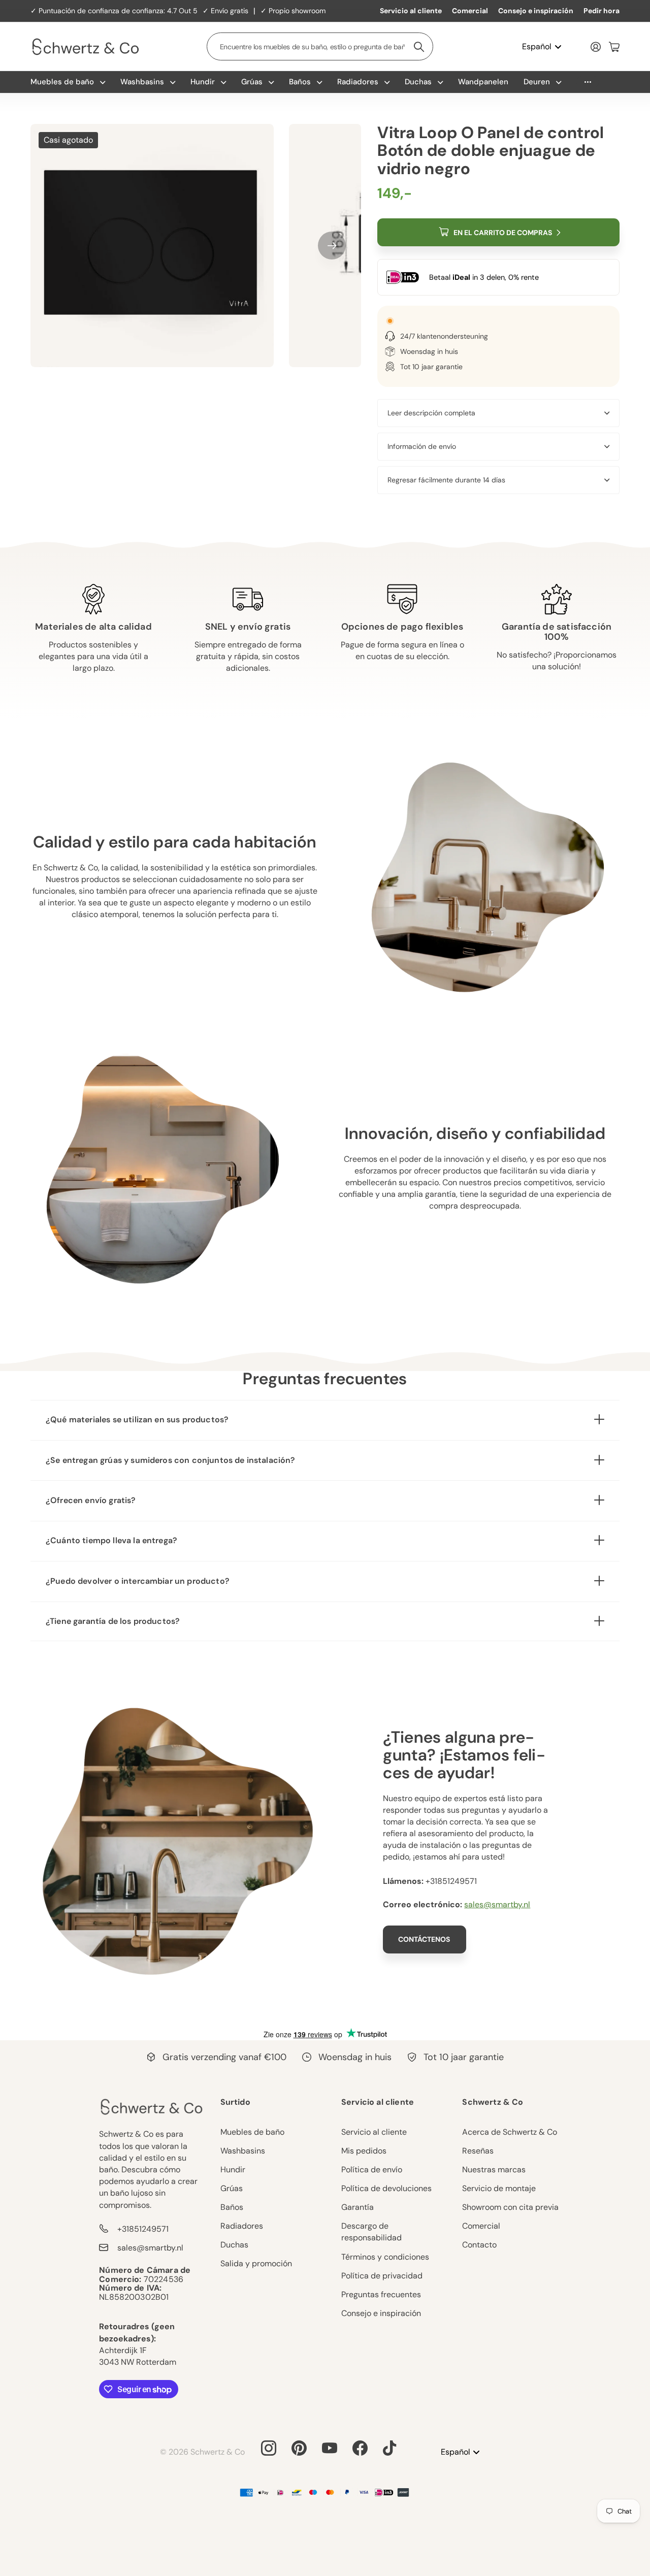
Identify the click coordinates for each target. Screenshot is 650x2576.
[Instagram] (269, 2448)
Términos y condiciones (385, 2257)
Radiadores (358, 82)
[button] (332, 246)
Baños (300, 82)
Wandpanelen (483, 82)
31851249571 (453, 1881)
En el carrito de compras (503, 233)
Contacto (479, 2245)
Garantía (357, 2207)
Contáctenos (425, 1939)
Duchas (418, 82)
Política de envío (372, 2170)
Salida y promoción (256, 2263)
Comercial (470, 11)
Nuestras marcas (494, 2170)
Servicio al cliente (411, 11)
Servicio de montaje (499, 2188)
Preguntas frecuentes (381, 2294)
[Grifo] (389, 2448)
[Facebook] (360, 2448)
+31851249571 (143, 2229)
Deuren (537, 82)
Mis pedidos (364, 2151)
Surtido (235, 2102)
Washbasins (142, 82)
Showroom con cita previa (510, 2207)
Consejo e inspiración (536, 11)
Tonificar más (588, 82)
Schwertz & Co (493, 2102)
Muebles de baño (62, 82)
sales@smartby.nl (497, 1904)
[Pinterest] (299, 2448)
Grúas (252, 82)
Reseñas (478, 2151)
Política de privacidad (382, 2276)
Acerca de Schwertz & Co (510, 2132)
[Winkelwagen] (614, 47)
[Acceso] (596, 47)
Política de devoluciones (386, 2188)
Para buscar (419, 46)
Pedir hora (602, 11)
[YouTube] (330, 2448)
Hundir (203, 82)
